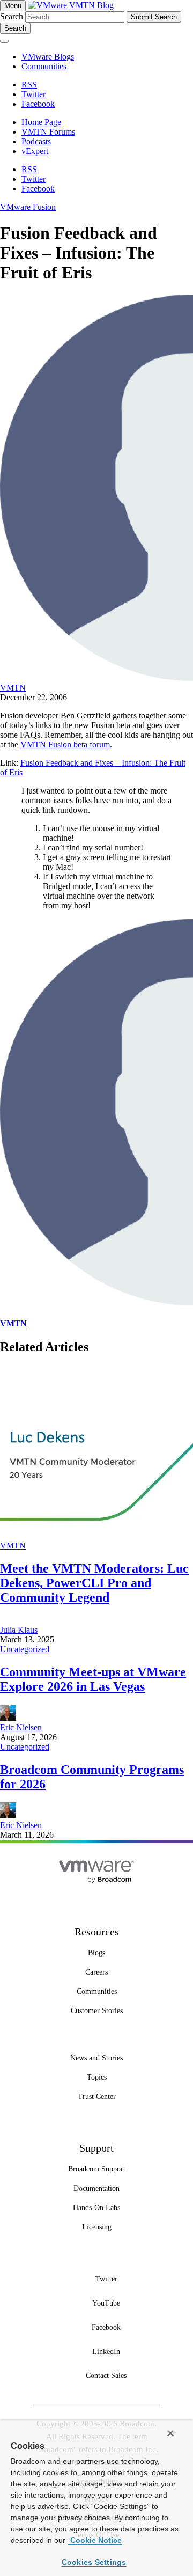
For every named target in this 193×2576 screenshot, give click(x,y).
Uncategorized (25, 1649)
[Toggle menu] (4, 41)
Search (12, 16)
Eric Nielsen (21, 1727)
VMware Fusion (28, 207)
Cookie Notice (95, 2540)
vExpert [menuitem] (35, 151)
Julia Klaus (19, 1630)
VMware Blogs (48, 57)
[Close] (170, 2433)
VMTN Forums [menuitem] (48, 132)
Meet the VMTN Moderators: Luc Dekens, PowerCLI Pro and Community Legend (94, 1583)
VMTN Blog (91, 5)
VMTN (13, 688)
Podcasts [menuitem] (36, 141)
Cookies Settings (94, 2562)
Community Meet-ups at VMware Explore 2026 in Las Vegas (93, 1679)
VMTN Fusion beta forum (65, 744)
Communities (44, 66)
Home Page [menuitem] (41, 122)
